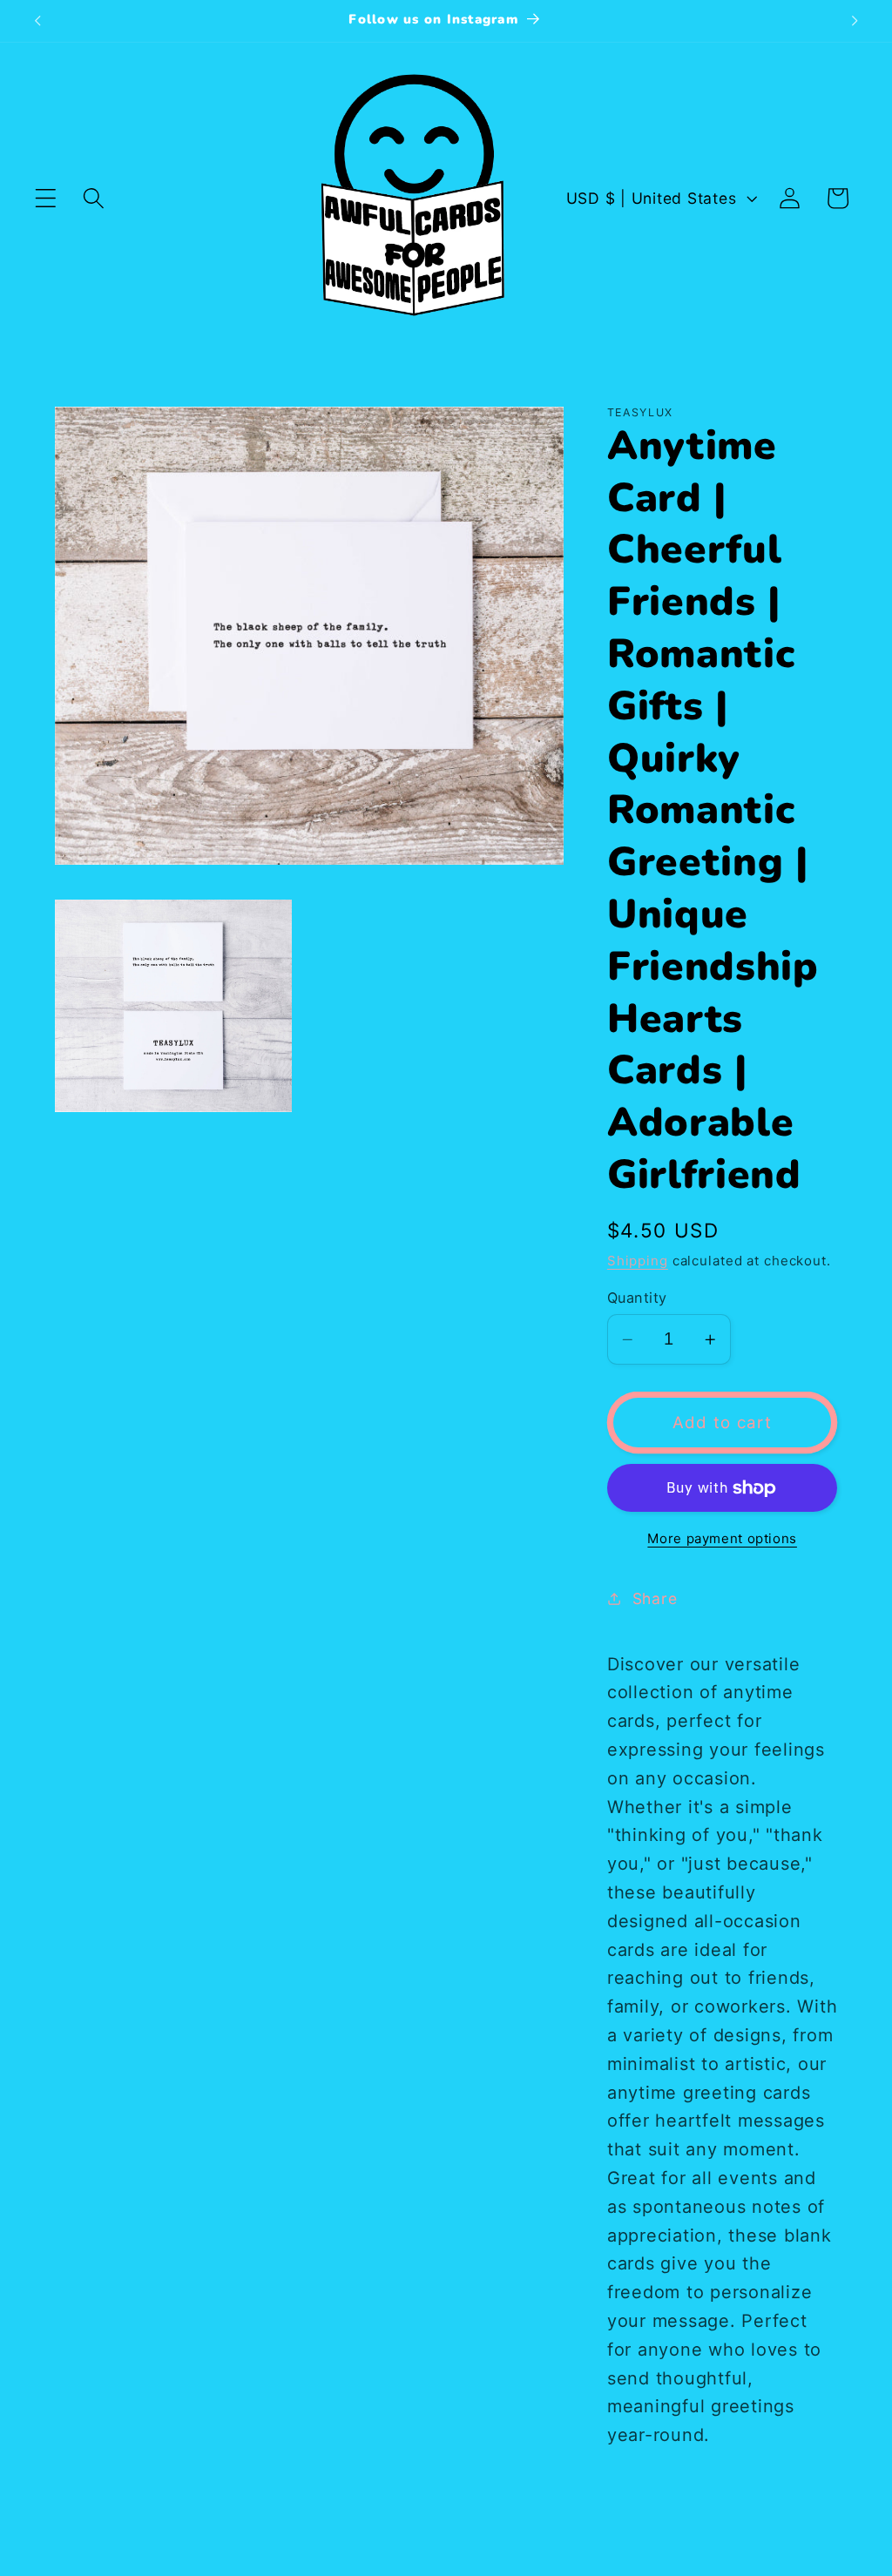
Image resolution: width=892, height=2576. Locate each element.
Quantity (637, 1298)
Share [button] (655, 1598)
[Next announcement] (855, 21)
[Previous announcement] (37, 21)
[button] (46, 198)
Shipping (638, 1261)
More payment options (722, 1538)
